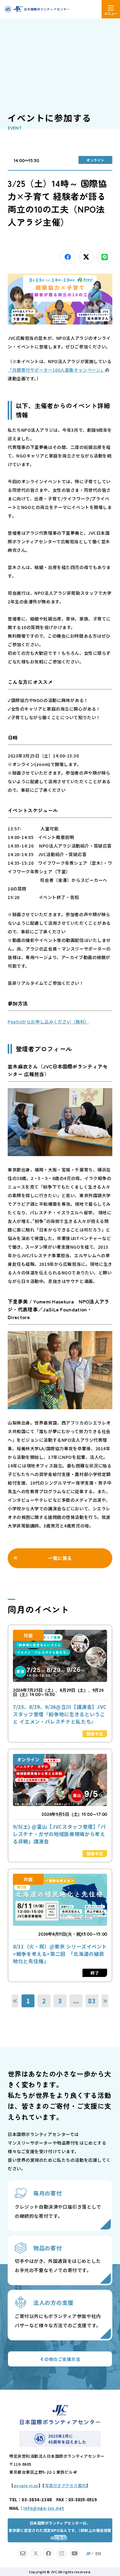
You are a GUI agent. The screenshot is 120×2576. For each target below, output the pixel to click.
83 (92, 2001)
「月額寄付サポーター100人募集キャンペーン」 (56, 370)
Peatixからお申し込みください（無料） (48, 1022)
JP (88, 2553)
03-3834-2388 (37, 2499)
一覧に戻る (60, 1558)
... (76, 2001)
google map (26, 2485)
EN (98, 2553)
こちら (60, 2538)
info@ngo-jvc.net (44, 2508)
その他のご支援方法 (60, 2359)
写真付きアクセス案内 (66, 2485)
